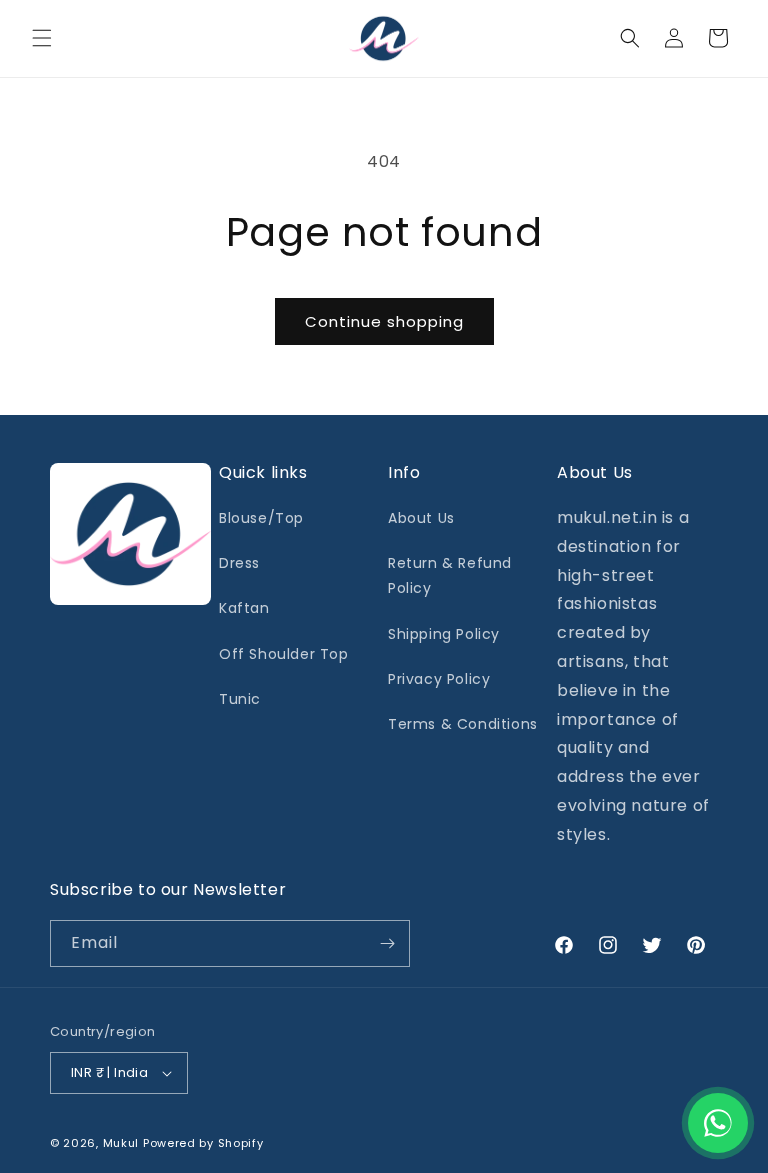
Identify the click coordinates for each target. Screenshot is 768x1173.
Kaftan (244, 608)
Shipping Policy (444, 634)
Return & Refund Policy (450, 575)
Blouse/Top (261, 518)
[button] (42, 38)
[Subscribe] (387, 943)
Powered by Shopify (203, 1143)
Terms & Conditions (463, 724)
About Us (421, 518)
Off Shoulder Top (284, 654)
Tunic (240, 699)
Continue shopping (384, 321)
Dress (239, 563)
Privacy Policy (439, 679)
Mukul (121, 1143)
